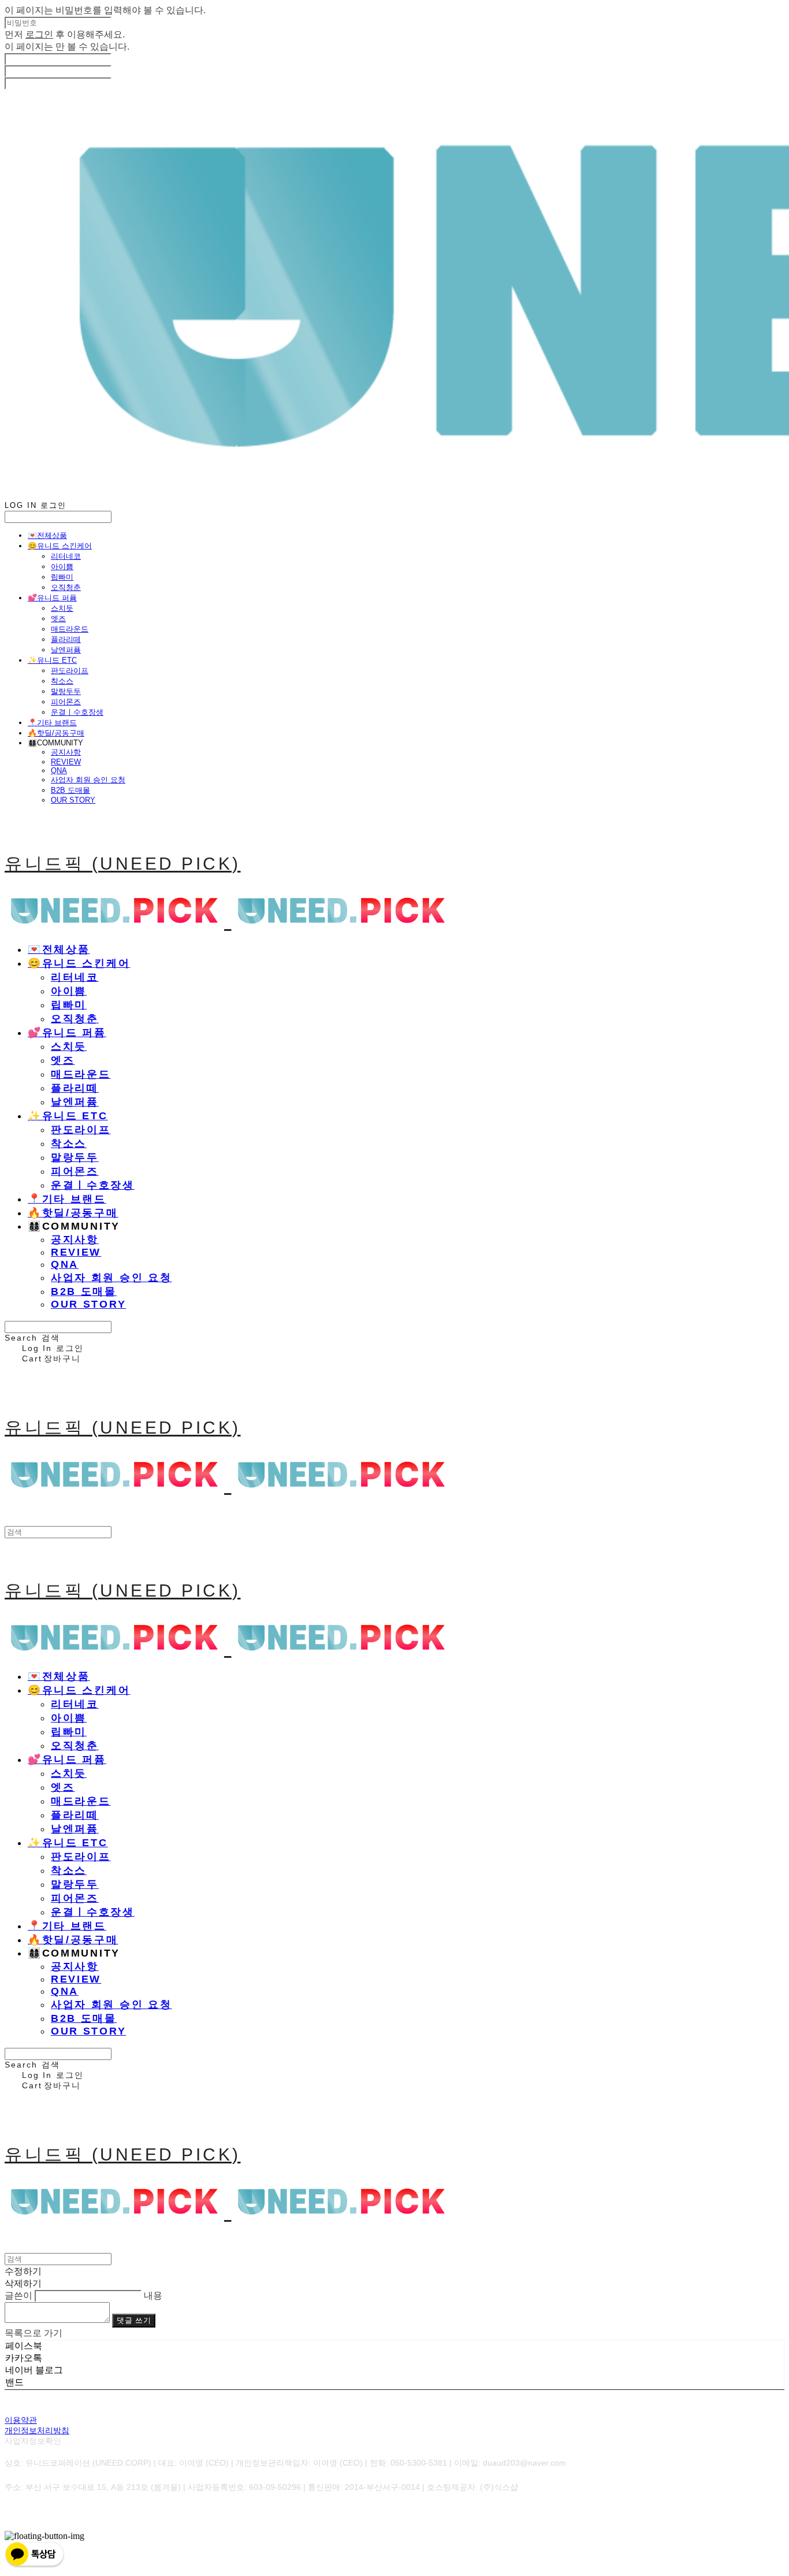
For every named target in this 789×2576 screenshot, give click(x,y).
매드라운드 (70, 629)
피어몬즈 (66, 702)
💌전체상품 (47, 535)
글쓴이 (18, 2295)
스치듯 (62, 608)
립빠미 (62, 577)
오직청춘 (66, 587)
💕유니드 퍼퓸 (52, 598)
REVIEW (66, 762)
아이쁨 (62, 567)
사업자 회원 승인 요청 (88, 780)
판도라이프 (70, 671)
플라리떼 (66, 639)
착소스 (62, 681)
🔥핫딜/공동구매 (56, 733)
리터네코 (66, 556)
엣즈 (58, 619)
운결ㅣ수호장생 (77, 712)
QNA (59, 771)
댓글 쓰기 (134, 2320)
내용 (153, 2295)
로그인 (39, 34)
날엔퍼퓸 (66, 650)
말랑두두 (66, 691)
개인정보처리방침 (37, 2430)
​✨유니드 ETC (52, 660)
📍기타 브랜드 (52, 723)
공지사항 (66, 752)
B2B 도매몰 (70, 790)
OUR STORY (73, 800)
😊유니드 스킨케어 (60, 546)
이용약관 (21, 2420)
